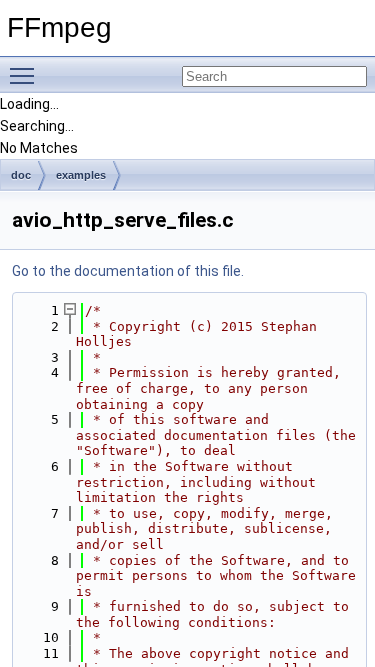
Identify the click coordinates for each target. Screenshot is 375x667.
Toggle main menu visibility (26, 75)
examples (81, 175)
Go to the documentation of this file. (128, 271)
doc (21, 175)
